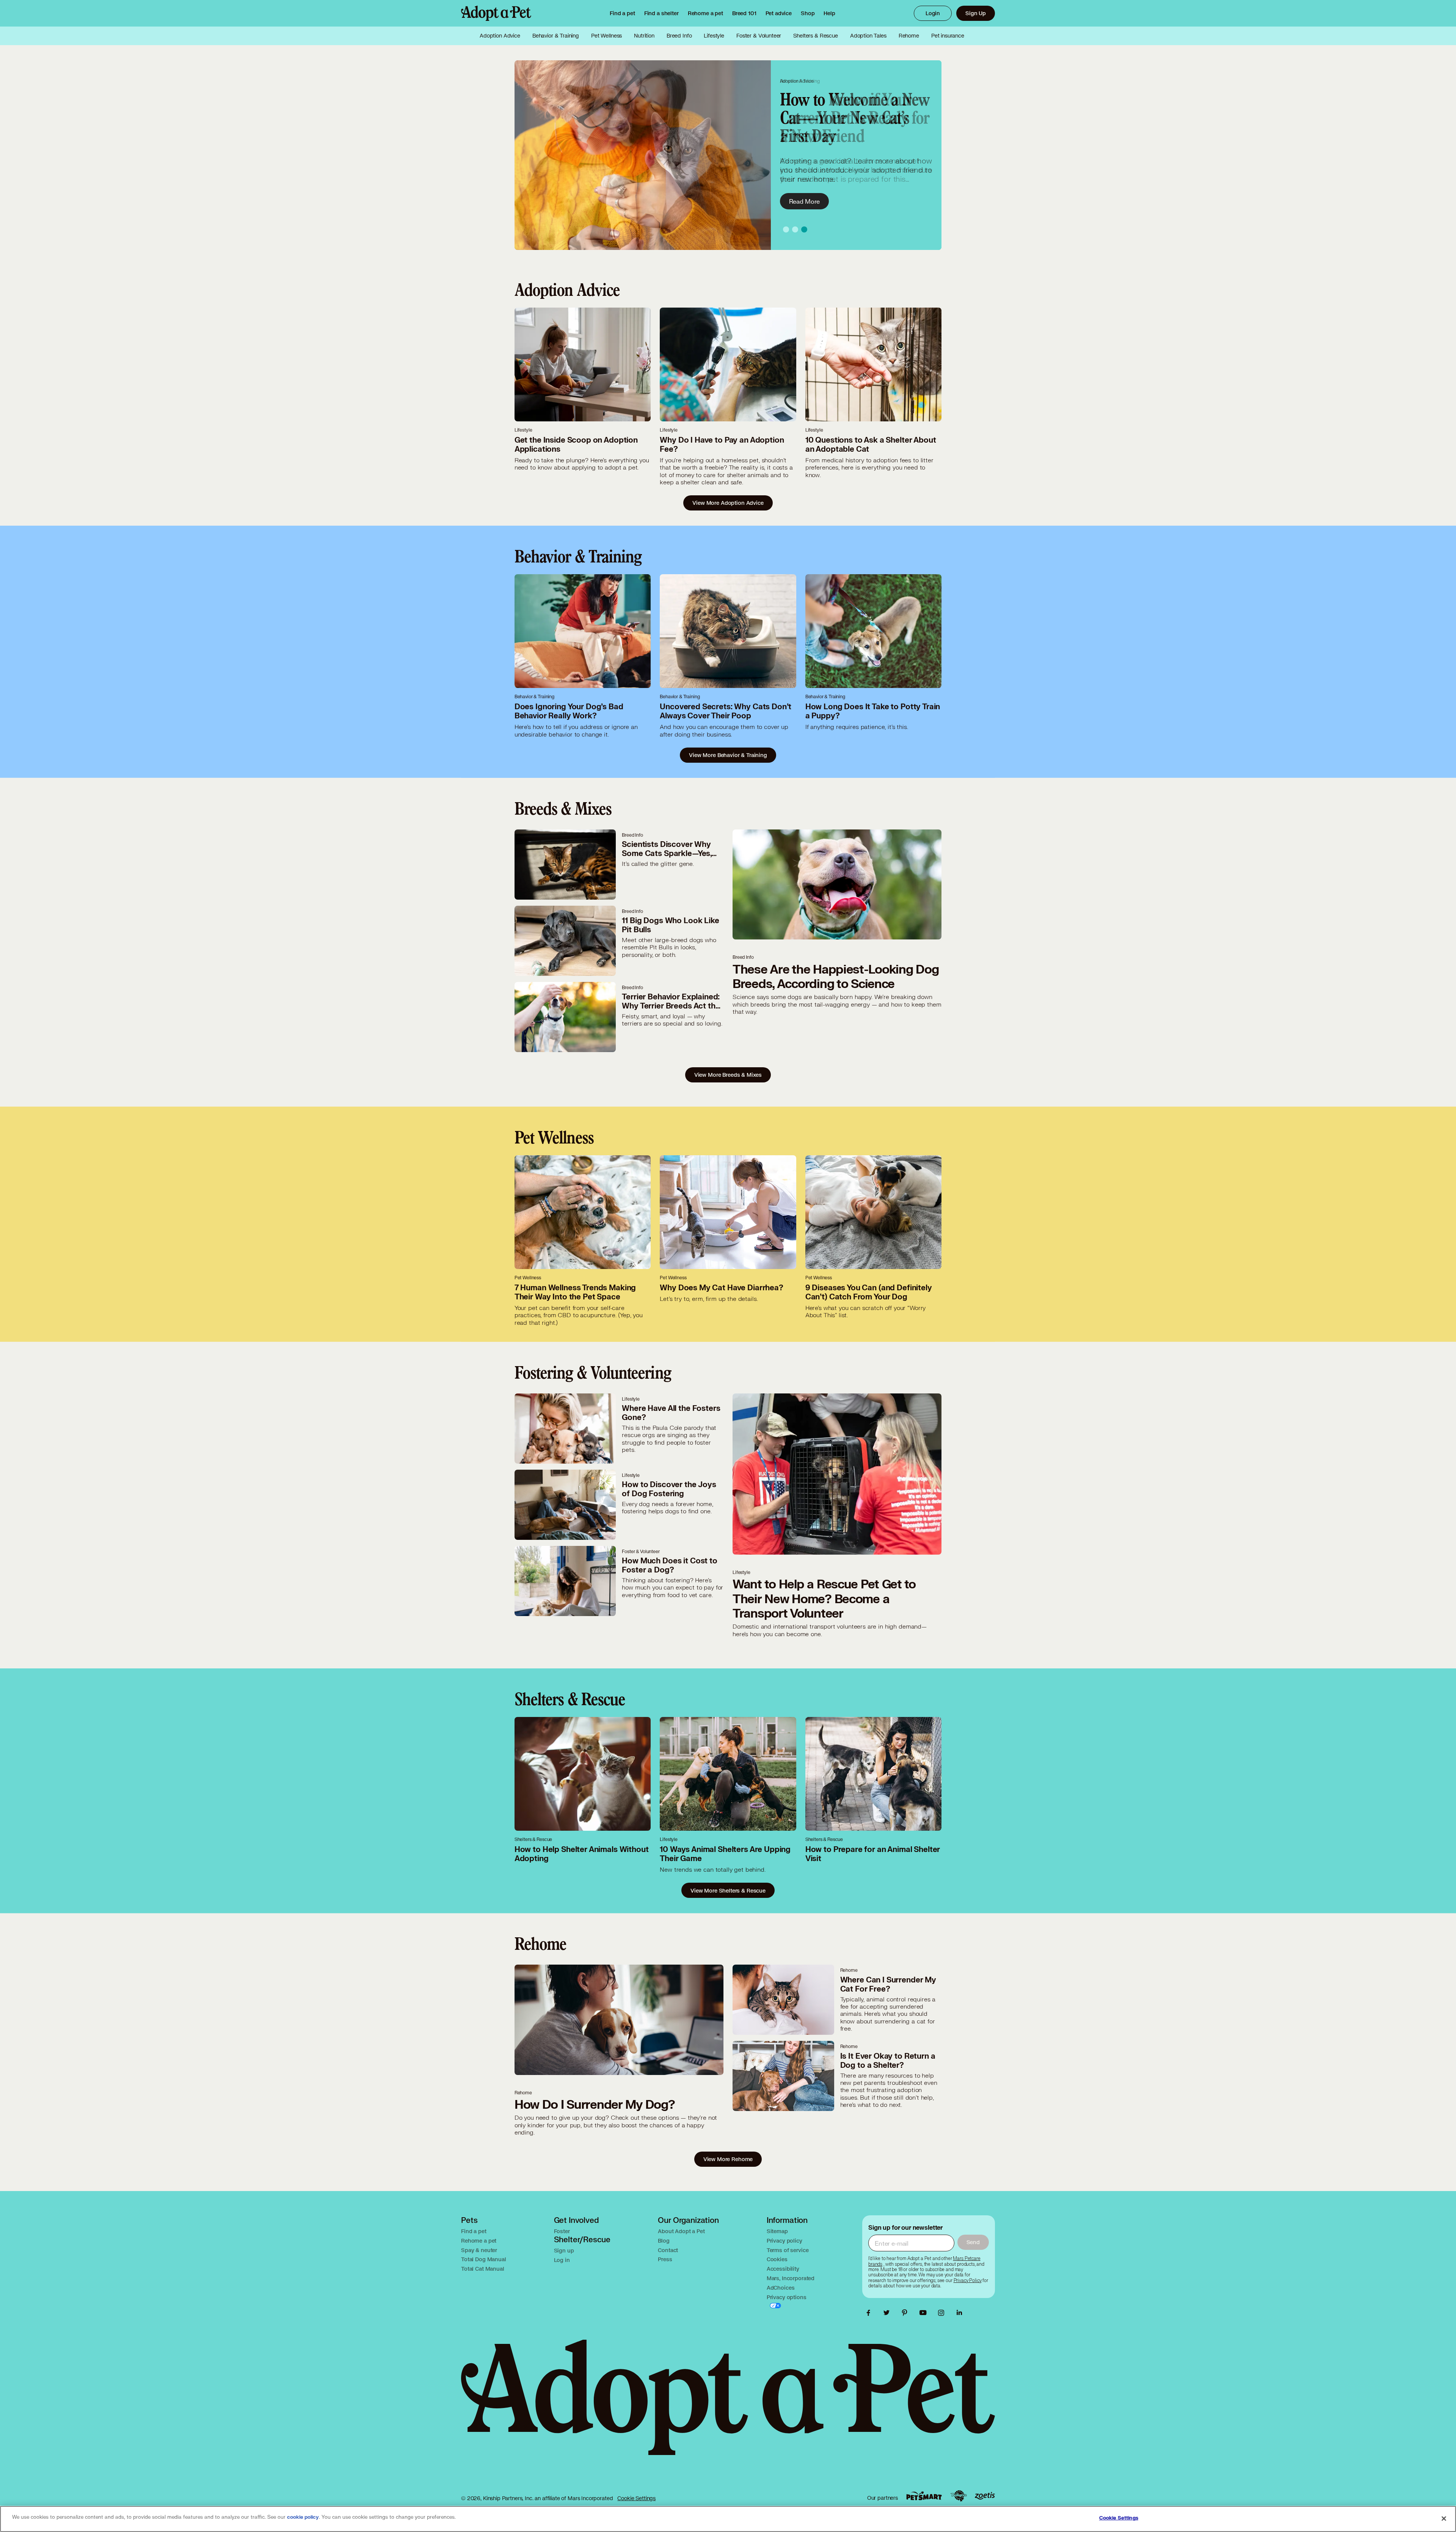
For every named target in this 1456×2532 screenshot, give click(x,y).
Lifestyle (714, 36)
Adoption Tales (868, 36)
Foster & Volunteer (759, 36)
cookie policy (303, 2517)
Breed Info (679, 36)
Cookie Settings (636, 2498)
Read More (805, 201)
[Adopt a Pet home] (496, 13)
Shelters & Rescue (815, 36)
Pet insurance (948, 36)
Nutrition (644, 36)
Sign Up (976, 13)
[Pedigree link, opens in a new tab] (959, 2496)
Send (973, 2242)
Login (933, 13)
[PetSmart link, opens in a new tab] (924, 2496)
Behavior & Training (556, 36)
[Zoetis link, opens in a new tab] (985, 2496)
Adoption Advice (500, 36)
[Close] (1444, 2518)
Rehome (909, 36)
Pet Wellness (606, 36)
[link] (705, 13)
